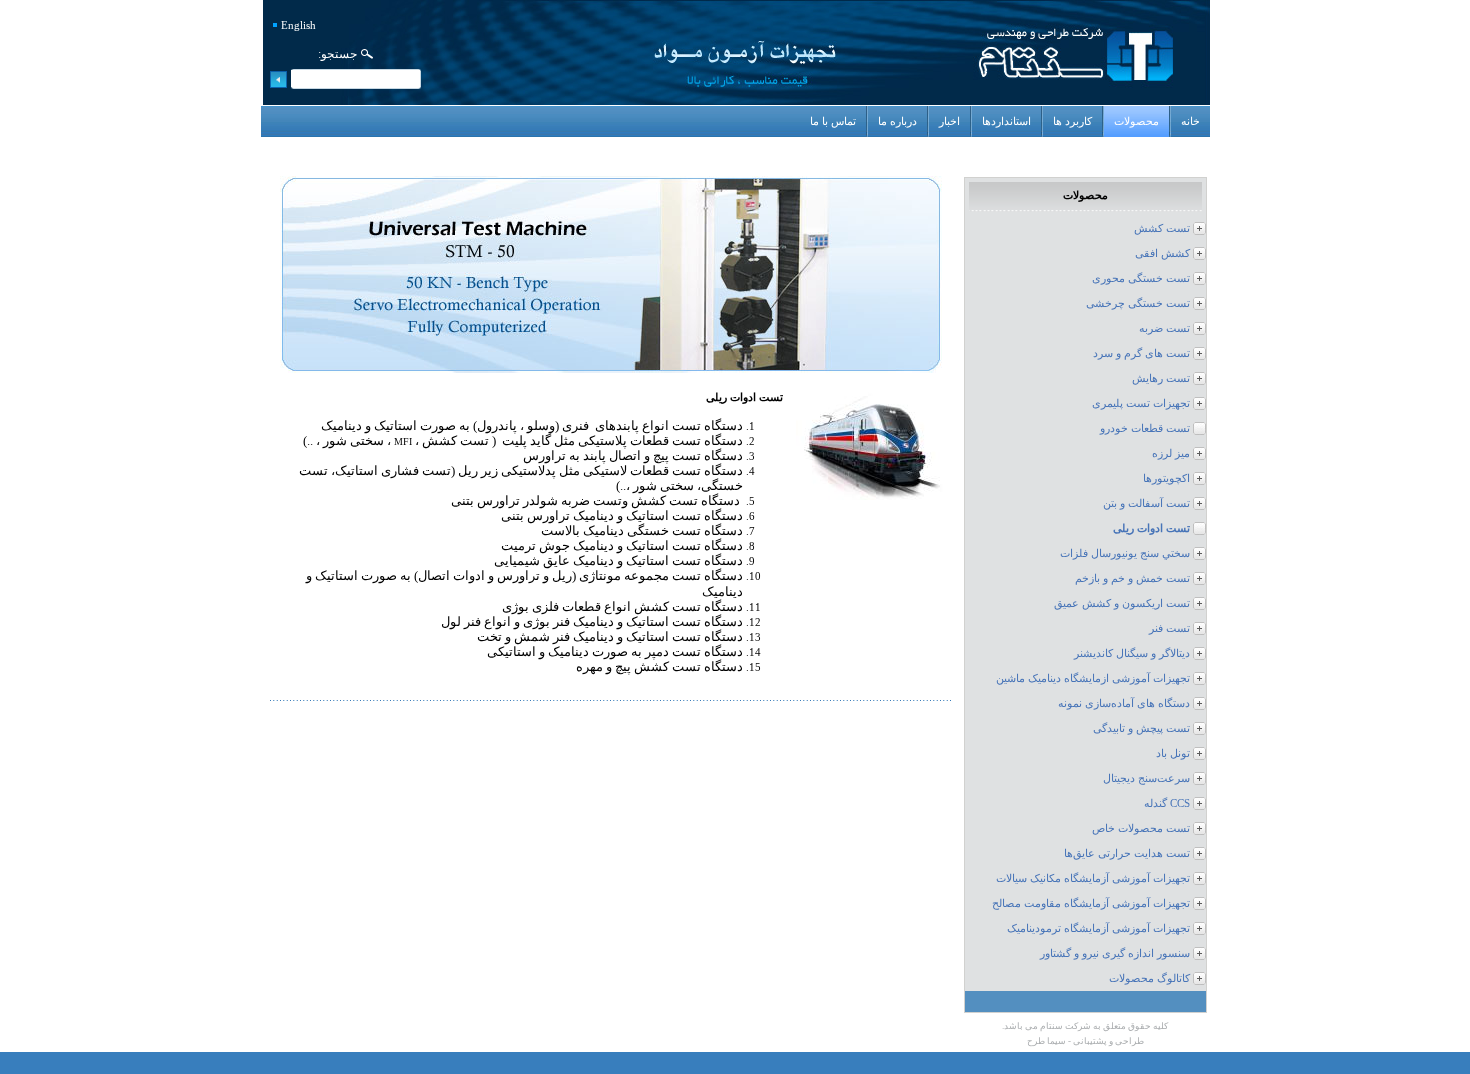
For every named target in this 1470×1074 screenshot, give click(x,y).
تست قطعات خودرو (1145, 428)
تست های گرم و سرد (1141, 353)
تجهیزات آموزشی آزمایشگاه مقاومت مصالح (1091, 903)
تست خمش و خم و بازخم (1132, 578)
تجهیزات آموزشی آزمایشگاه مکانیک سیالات (1093, 878)
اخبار (949, 121)
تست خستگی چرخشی (1138, 303)
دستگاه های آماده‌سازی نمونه (1124, 703)
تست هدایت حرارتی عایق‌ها (1127, 853)
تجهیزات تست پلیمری (1141, 403)
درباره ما (897, 121)
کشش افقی (1162, 253)
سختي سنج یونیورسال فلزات (1125, 553)
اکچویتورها (1166, 478)
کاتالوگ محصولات (1149, 978)
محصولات (1136, 121)
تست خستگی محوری (1141, 278)
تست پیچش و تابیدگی (1141, 728)
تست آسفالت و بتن (1146, 503)
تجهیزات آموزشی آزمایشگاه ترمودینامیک (1098, 928)
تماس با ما (833, 121)
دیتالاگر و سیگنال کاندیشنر (1132, 653)
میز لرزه (1171, 453)
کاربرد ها (1072, 121)
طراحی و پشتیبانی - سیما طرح (1085, 1041)
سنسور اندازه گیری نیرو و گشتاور (1115, 953)
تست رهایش (1161, 378)
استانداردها (1006, 121)
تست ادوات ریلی (1151, 528)
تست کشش (1162, 228)
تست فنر (1169, 628)
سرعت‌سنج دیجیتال (1146, 778)
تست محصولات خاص (1141, 828)
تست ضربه (1164, 328)
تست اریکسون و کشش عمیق (1122, 603)
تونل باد (1173, 753)
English (298, 25)
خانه (1190, 121)
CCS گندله (1167, 803)
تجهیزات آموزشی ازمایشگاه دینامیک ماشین (1093, 678)
